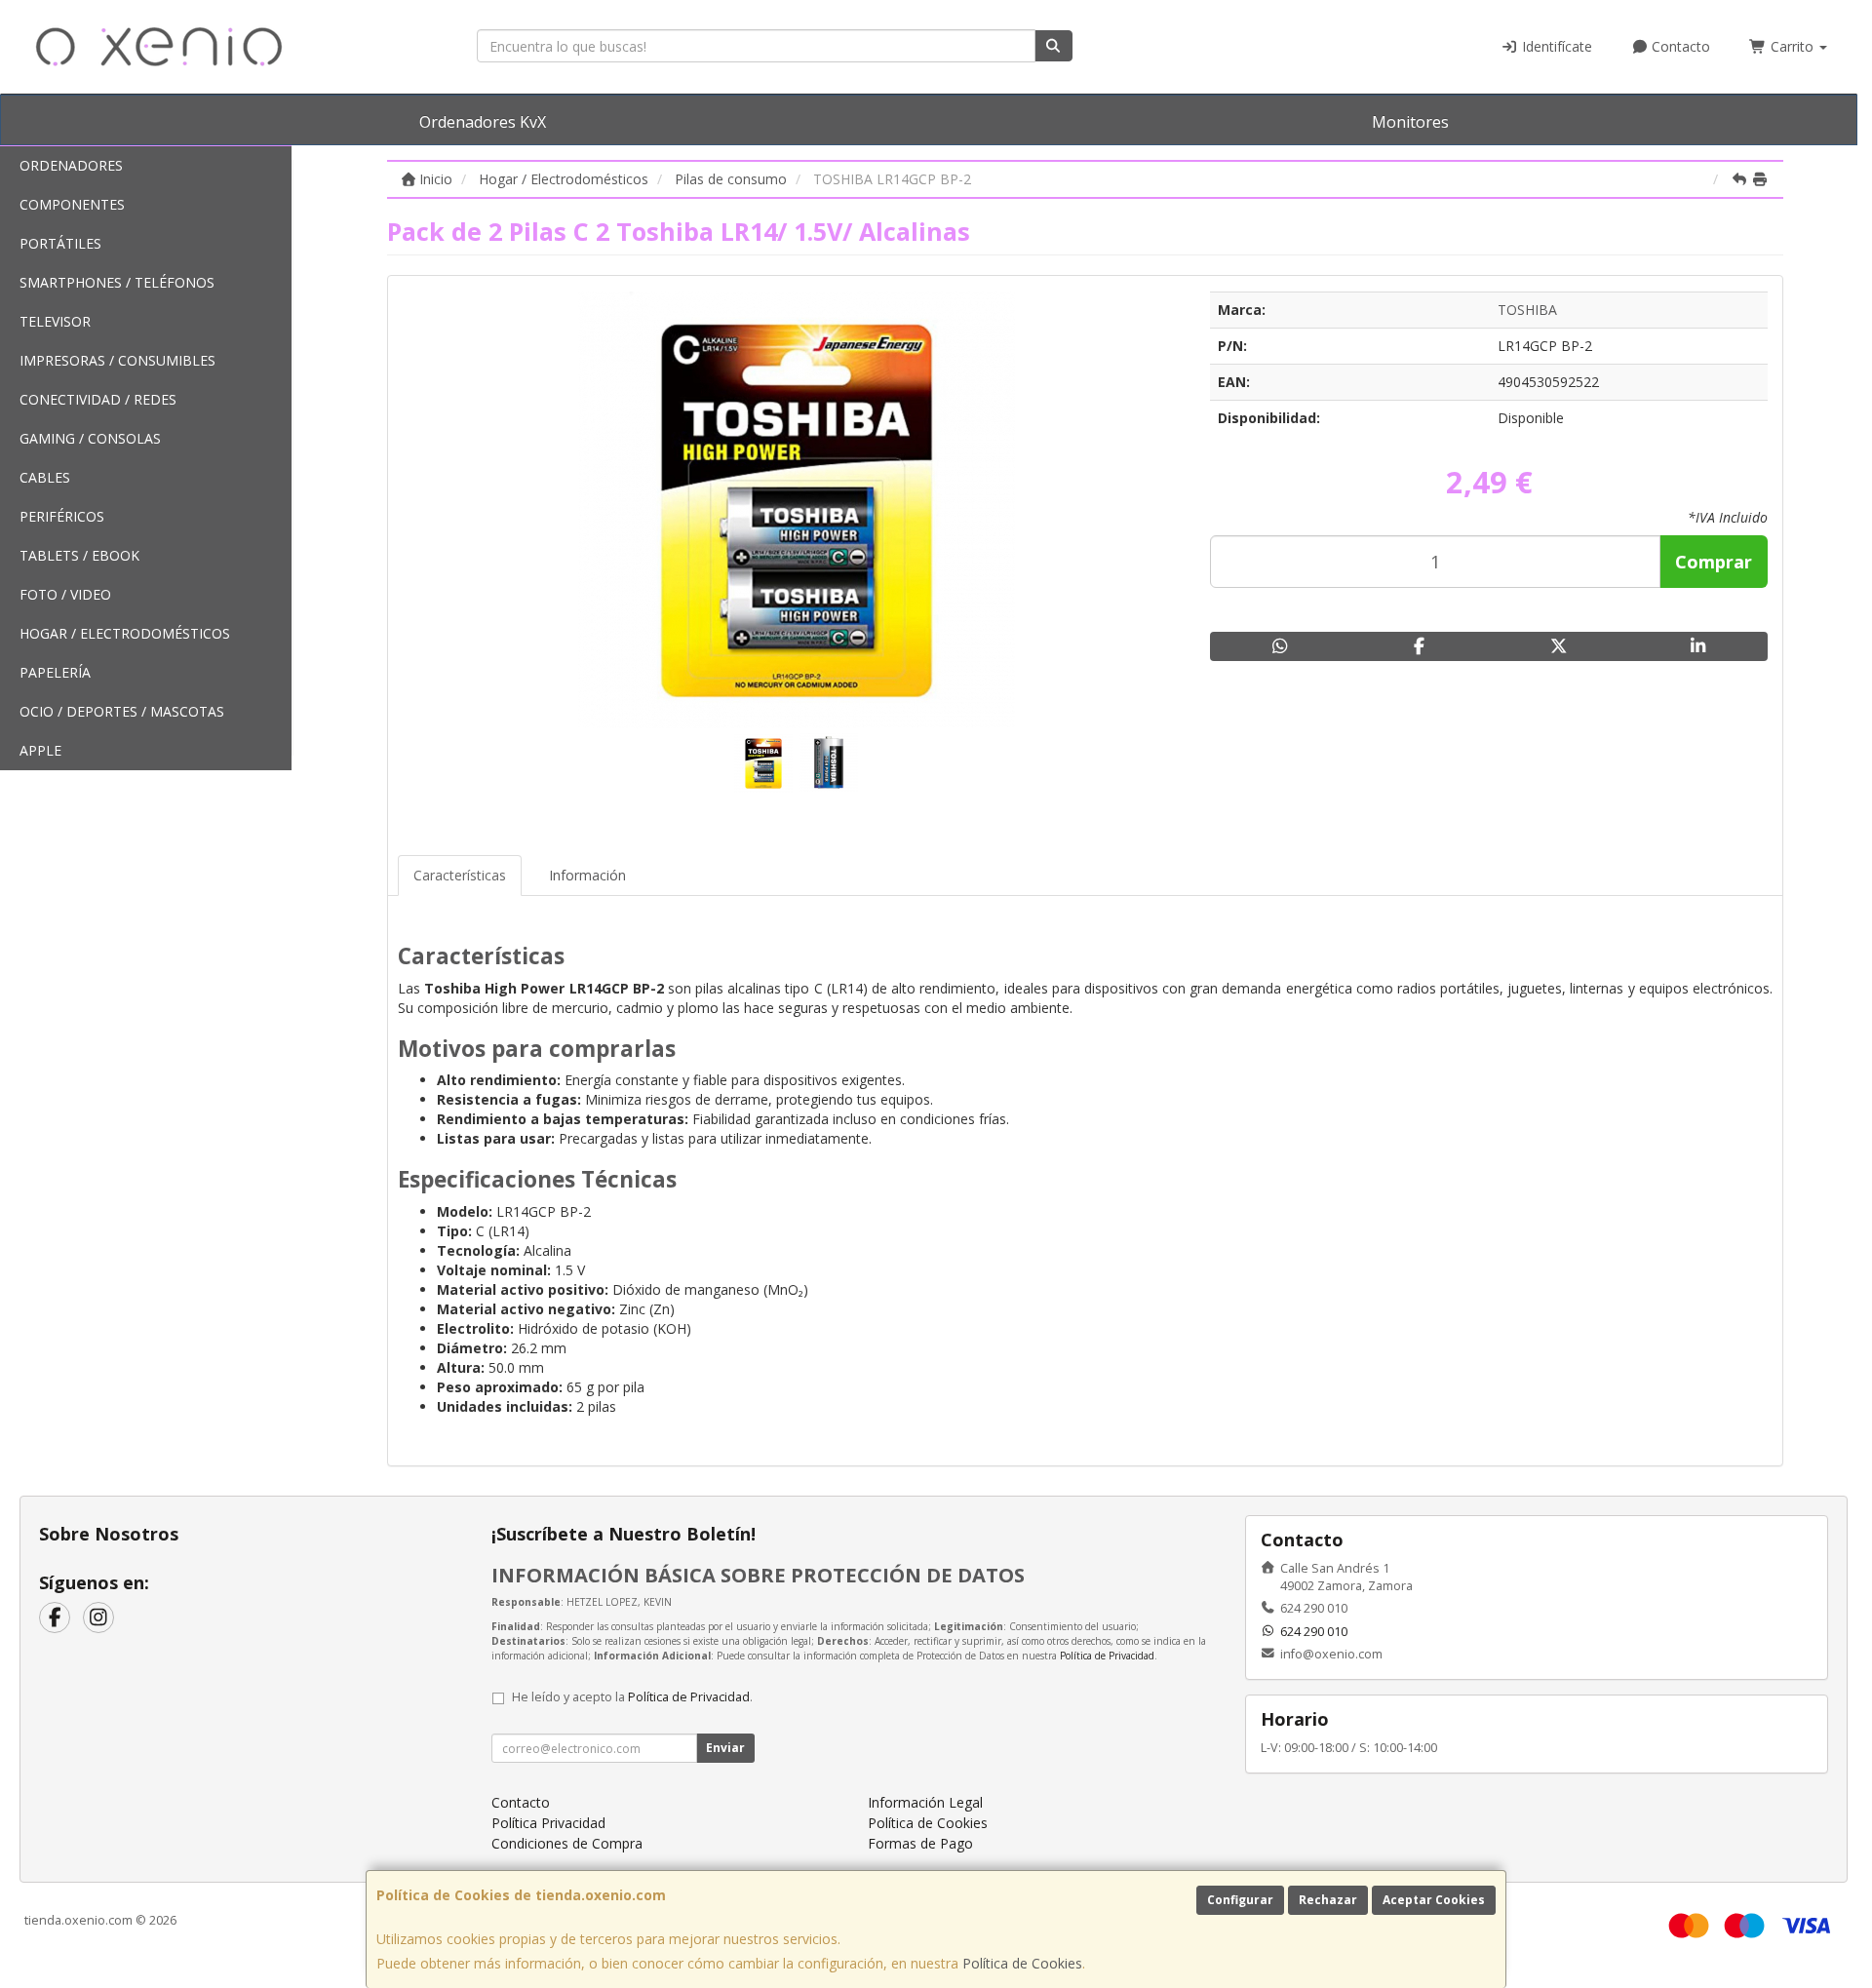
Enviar (725, 1748)
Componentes (72, 204)
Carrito (1792, 46)
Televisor (55, 321)
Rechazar (1328, 1900)
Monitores (1410, 122)
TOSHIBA (1527, 310)
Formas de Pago (920, 1843)
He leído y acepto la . (632, 1697)
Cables (45, 477)
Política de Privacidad (1107, 1656)
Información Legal (925, 1802)
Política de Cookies (1022, 1963)
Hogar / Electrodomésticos (125, 633)
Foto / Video (65, 594)
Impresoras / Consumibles (117, 360)
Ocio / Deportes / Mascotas (122, 711)
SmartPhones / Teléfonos (117, 282)
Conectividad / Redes (98, 399)
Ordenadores (71, 165)
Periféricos (62, 516)
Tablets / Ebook (79, 555)
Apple (40, 750)
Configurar (1240, 1900)
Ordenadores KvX (483, 122)
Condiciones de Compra (567, 1843)
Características (460, 875)
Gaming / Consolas (90, 438)
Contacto (1679, 46)
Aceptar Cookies (1434, 1900)
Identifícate (1555, 46)
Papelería (55, 672)
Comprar (1714, 562)
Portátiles (60, 243)
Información (587, 875)
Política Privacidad (548, 1823)
